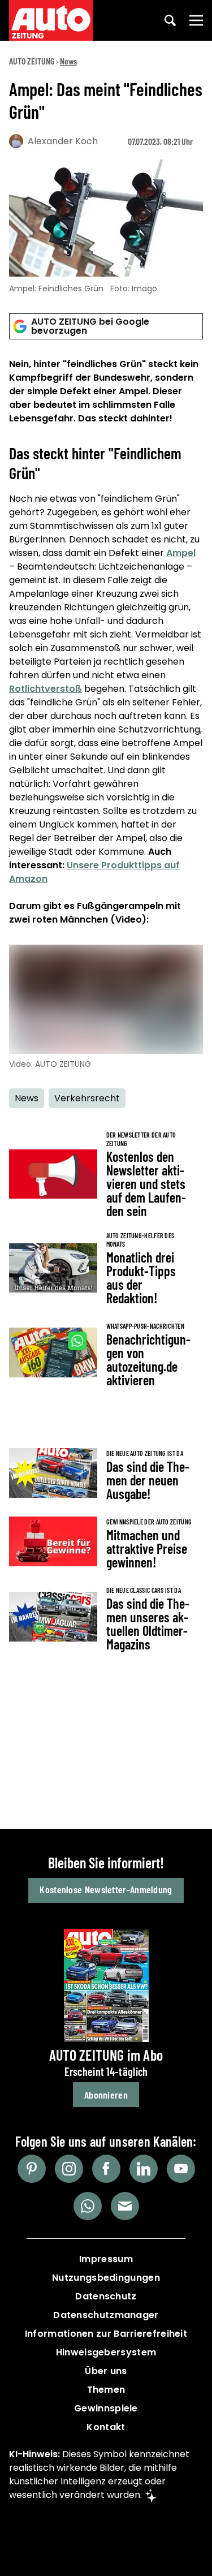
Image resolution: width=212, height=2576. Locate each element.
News (68, 61)
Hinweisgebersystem (106, 2352)
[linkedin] (144, 2169)
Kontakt (106, 2427)
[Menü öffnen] (196, 20)
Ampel (181, 553)
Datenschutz (106, 2296)
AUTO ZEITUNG (32, 61)
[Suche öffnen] (170, 20)
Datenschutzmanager (106, 2315)
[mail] (125, 2206)
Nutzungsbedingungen (106, 2278)
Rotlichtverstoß (46, 689)
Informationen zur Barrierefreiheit (106, 2334)
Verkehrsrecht (87, 1098)
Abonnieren (106, 2095)
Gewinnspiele (106, 2408)
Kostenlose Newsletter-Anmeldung (106, 1889)
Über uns (106, 2371)
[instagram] (69, 2169)
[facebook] (106, 2169)
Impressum (106, 2259)
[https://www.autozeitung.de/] (51, 20)
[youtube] (181, 2169)
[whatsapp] (88, 2206)
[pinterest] (32, 2169)
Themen (106, 2390)
